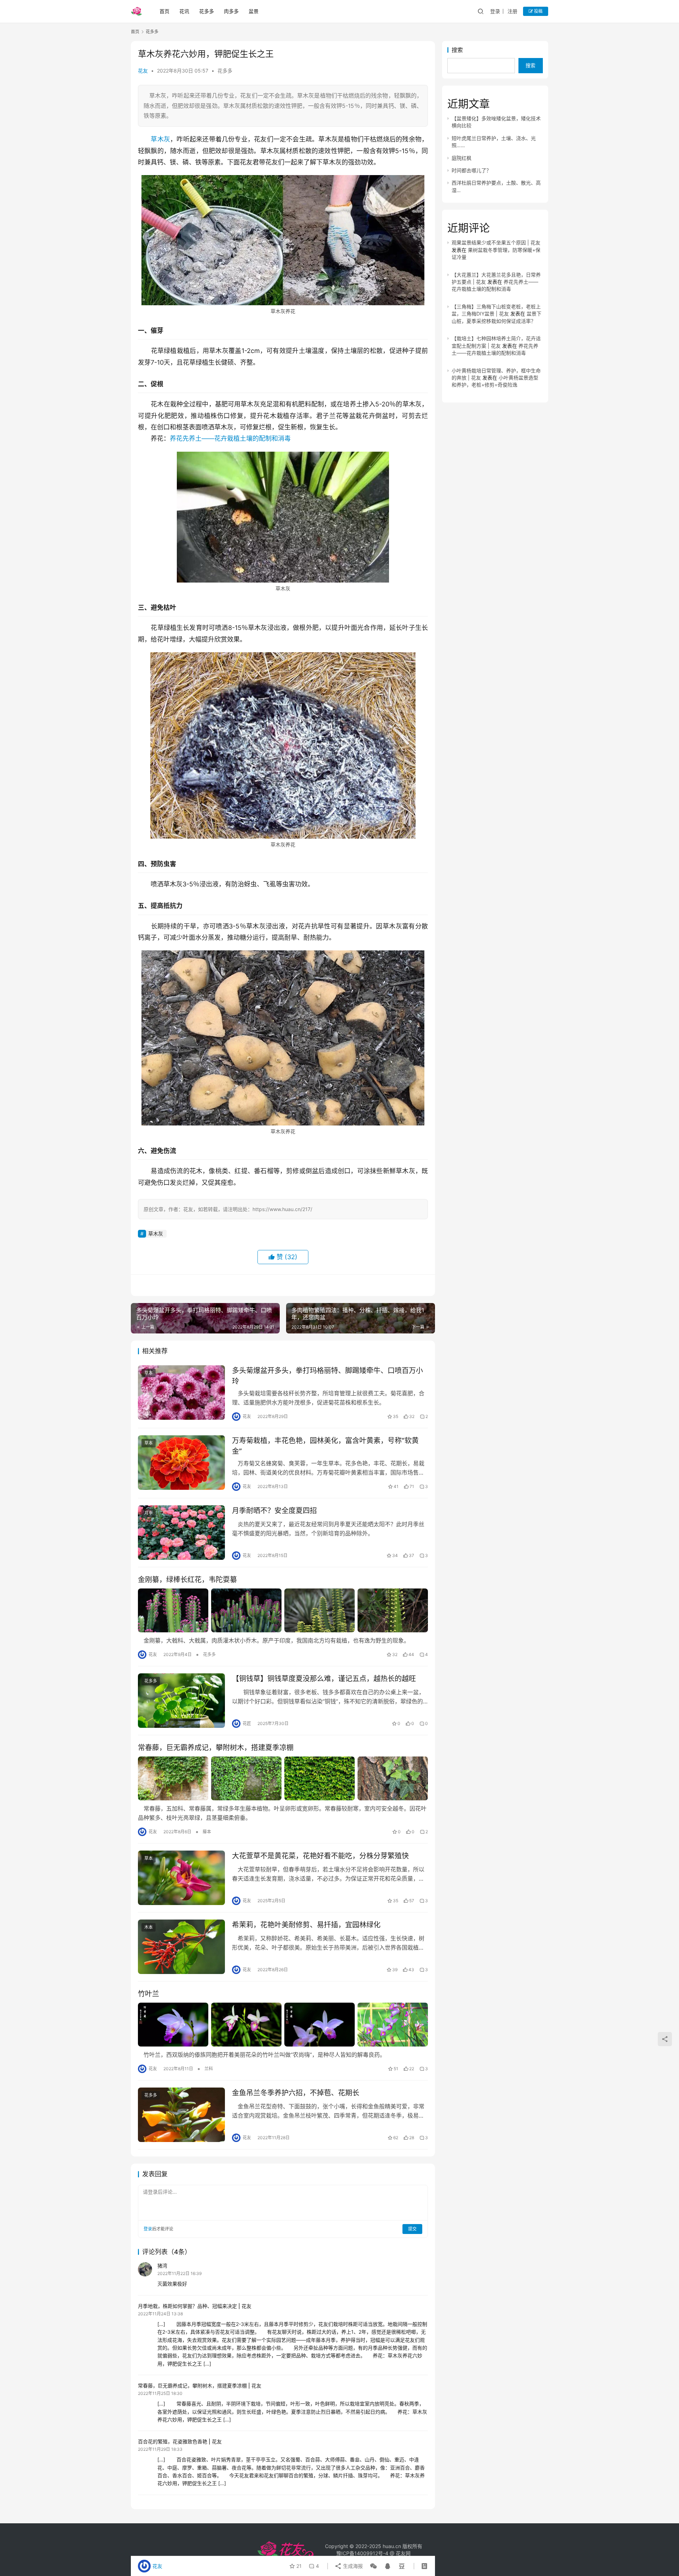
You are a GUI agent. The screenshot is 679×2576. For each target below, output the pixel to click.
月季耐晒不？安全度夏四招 (274, 1511)
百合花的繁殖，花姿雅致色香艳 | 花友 (180, 2441)
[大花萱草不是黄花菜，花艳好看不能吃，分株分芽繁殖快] (181, 1878)
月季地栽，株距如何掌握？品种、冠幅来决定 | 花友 (195, 2306)
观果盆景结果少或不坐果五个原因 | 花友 (496, 242)
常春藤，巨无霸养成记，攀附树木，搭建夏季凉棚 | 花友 (200, 2386)
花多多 (207, 11)
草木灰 (160, 139)
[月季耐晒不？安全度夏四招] (181, 1533)
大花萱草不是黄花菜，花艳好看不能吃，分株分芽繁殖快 (320, 1856)
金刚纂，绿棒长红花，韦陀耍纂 (187, 1580)
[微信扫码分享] (373, 2566)
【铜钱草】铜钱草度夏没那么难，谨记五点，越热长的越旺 (324, 1679)
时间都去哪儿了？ (471, 170)
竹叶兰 (149, 1994)
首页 (164, 11)
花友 (143, 71)
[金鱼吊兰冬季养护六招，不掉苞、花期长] (181, 2115)
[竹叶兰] (283, 2025)
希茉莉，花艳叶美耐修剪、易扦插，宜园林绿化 (306, 1925)
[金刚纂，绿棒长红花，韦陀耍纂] (283, 1610)
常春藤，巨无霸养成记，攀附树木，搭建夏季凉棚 (216, 1748)
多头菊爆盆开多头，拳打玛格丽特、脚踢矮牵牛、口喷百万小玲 (327, 1376)
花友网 (403, 2553)
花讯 (184, 11)
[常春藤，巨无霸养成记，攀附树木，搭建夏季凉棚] (283, 1778)
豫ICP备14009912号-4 (362, 2553)
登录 (495, 11)
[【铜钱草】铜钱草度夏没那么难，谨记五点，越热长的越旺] (181, 1701)
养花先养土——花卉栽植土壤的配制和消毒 (230, 438)
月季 (149, 1513)
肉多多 (231, 11)
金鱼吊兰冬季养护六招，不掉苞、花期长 (296, 2093)
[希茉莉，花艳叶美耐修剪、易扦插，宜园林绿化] (181, 1947)
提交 (412, 2229)
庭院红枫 (462, 158)
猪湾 (162, 2266)
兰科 (209, 2069)
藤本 (207, 1832)
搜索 (457, 50)
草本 (149, 1373)
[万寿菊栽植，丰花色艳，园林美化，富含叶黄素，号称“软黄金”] (181, 1463)
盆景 (254, 11)
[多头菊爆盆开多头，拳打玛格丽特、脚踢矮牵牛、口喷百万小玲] (181, 1393)
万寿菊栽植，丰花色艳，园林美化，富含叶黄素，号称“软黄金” (325, 1446)
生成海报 (352, 2566)
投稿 (538, 11)
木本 (149, 1927)
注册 (512, 11)
